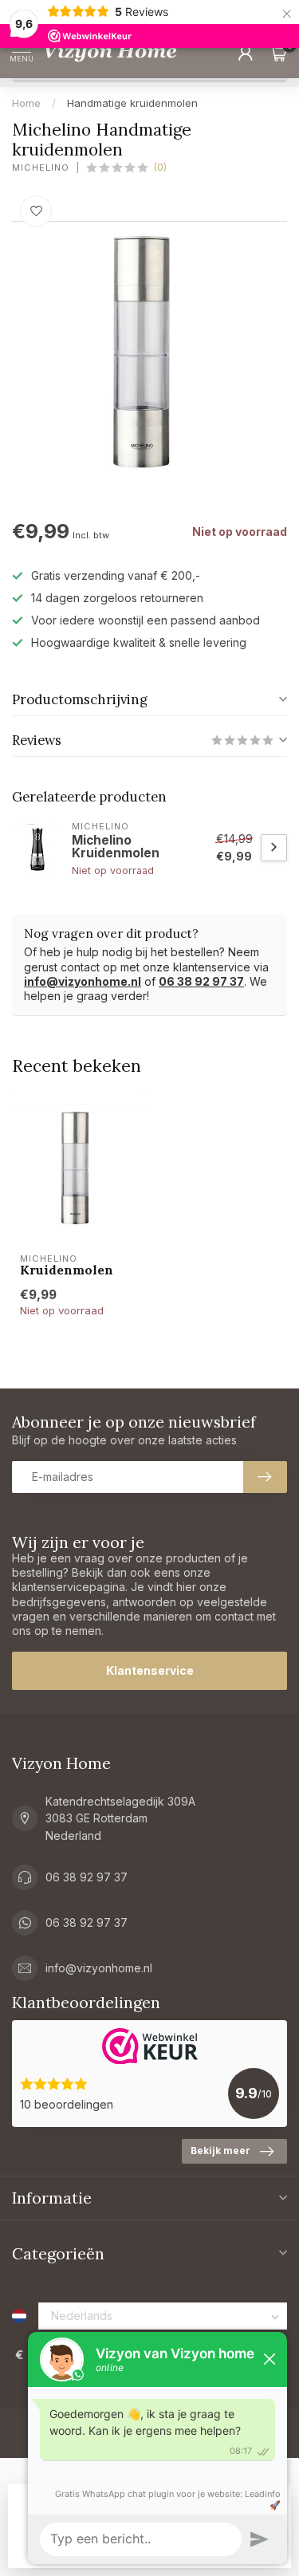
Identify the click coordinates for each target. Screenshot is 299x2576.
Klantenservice (150, 1670)
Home (26, 103)
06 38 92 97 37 (201, 981)
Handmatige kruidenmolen (132, 103)
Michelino (41, 168)
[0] (278, 53)
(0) (160, 167)
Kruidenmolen (67, 1270)
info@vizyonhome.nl (83, 981)
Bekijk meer (220, 2151)
